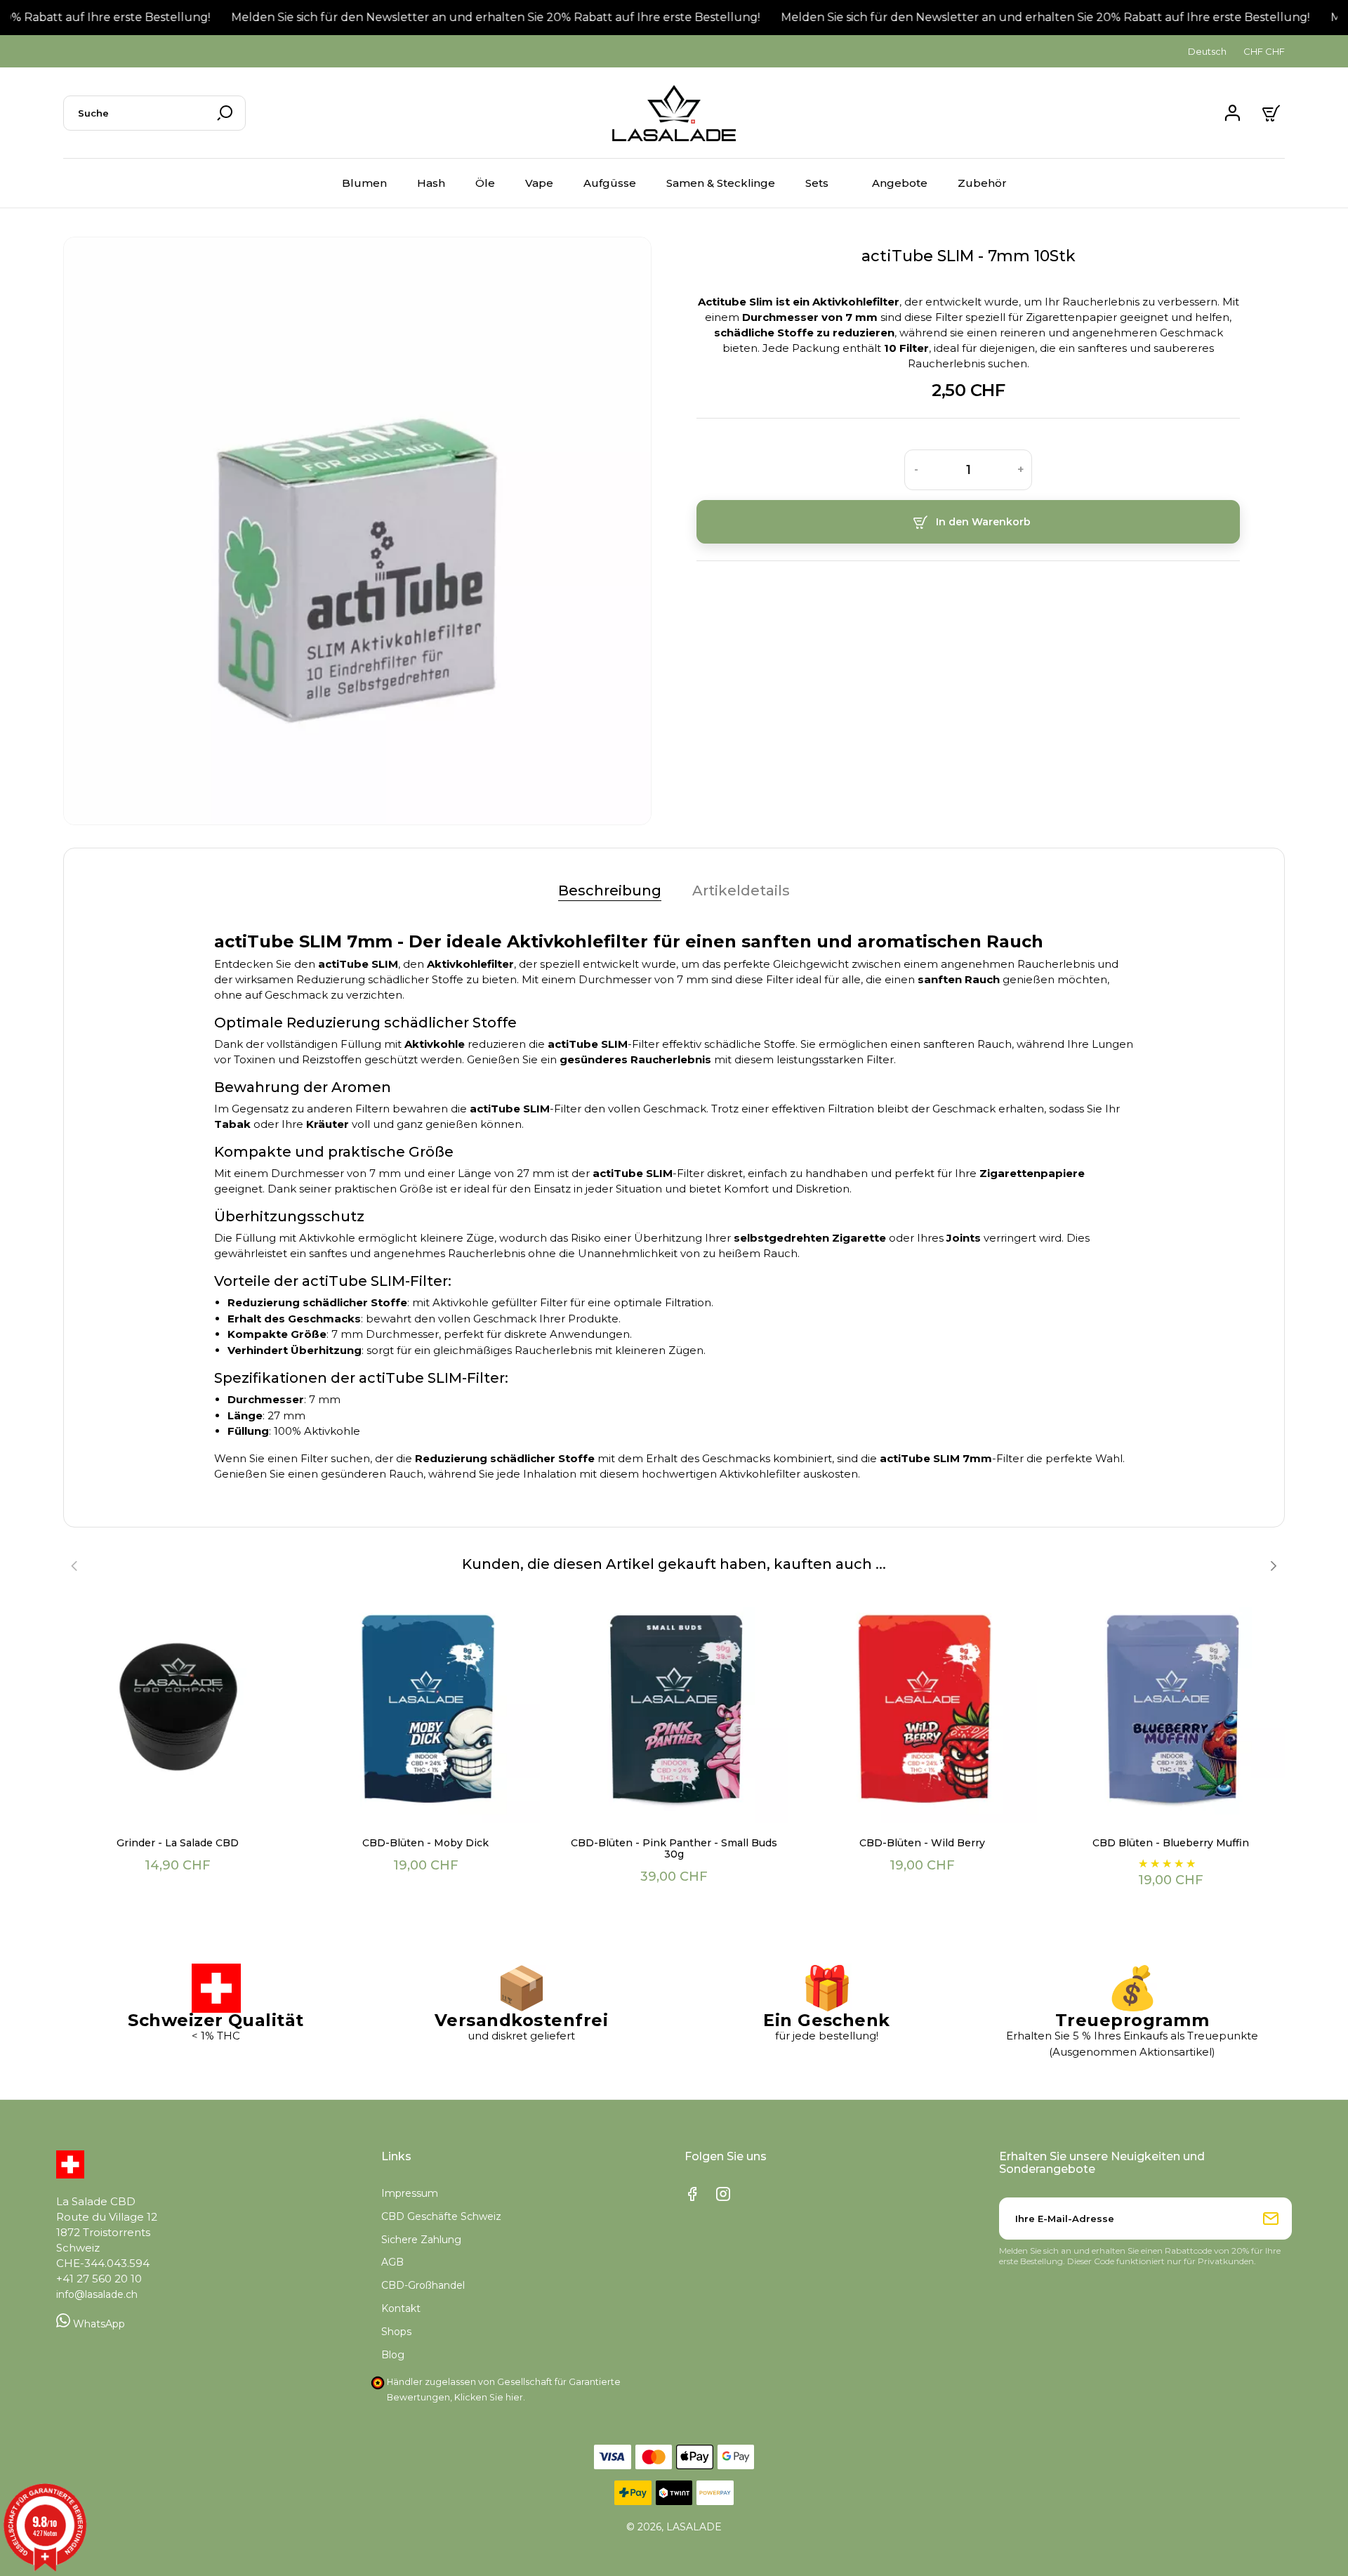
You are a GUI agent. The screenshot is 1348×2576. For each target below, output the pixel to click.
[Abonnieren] (1271, 2219)
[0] (1273, 113)
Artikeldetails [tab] (741, 891)
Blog (393, 2355)
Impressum (410, 2193)
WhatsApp (98, 2324)
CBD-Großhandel (423, 2285)
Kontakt (401, 2308)
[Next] (1273, 1566)
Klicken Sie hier (489, 2397)
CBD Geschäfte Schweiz (441, 2216)
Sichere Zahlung (421, 2240)
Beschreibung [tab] (610, 891)
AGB (392, 2262)
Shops (396, 2332)
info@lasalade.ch (97, 2294)
